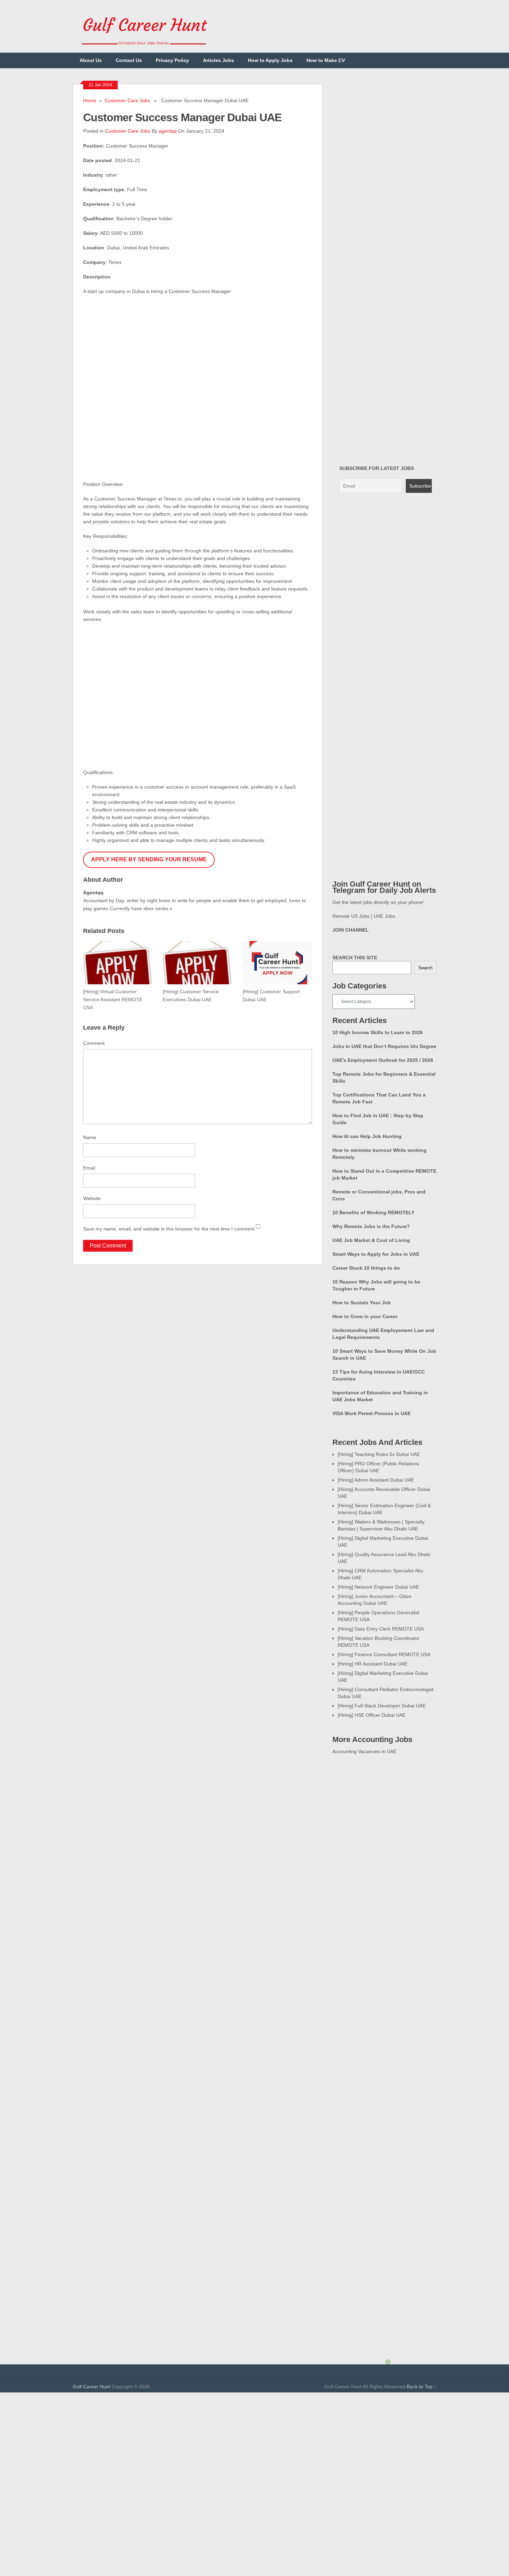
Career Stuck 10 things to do (366, 1268)
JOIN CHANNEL (351, 930)
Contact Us (129, 60)
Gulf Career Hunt (91, 2387)
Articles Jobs (218, 60)
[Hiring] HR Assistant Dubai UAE (373, 1664)
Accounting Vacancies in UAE (364, 1751)
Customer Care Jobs (127, 100)
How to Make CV (326, 60)
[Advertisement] (254, 2441)
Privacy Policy (172, 60)
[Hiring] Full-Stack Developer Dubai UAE (382, 1706)
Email (89, 1168)
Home (90, 100)
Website (92, 1198)
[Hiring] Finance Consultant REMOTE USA (384, 1654)
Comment (94, 1043)
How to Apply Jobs (270, 60)
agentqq (168, 131)
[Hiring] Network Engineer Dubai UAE (378, 1587)
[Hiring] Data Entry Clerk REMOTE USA (381, 1629)
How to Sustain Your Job (362, 1303)
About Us (91, 60)
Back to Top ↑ (422, 2387)
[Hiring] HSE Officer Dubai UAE (372, 1715)
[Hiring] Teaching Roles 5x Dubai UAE (379, 1454)
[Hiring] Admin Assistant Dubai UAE (376, 1480)
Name (90, 1137)
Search (425, 968)
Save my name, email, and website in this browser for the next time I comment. (169, 1229)
